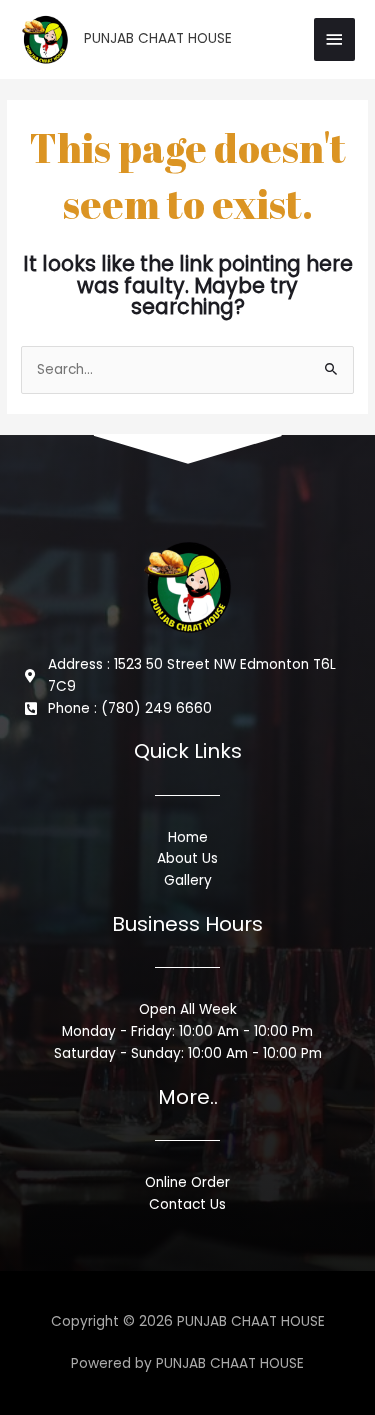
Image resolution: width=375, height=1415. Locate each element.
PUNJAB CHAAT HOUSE (158, 38)
